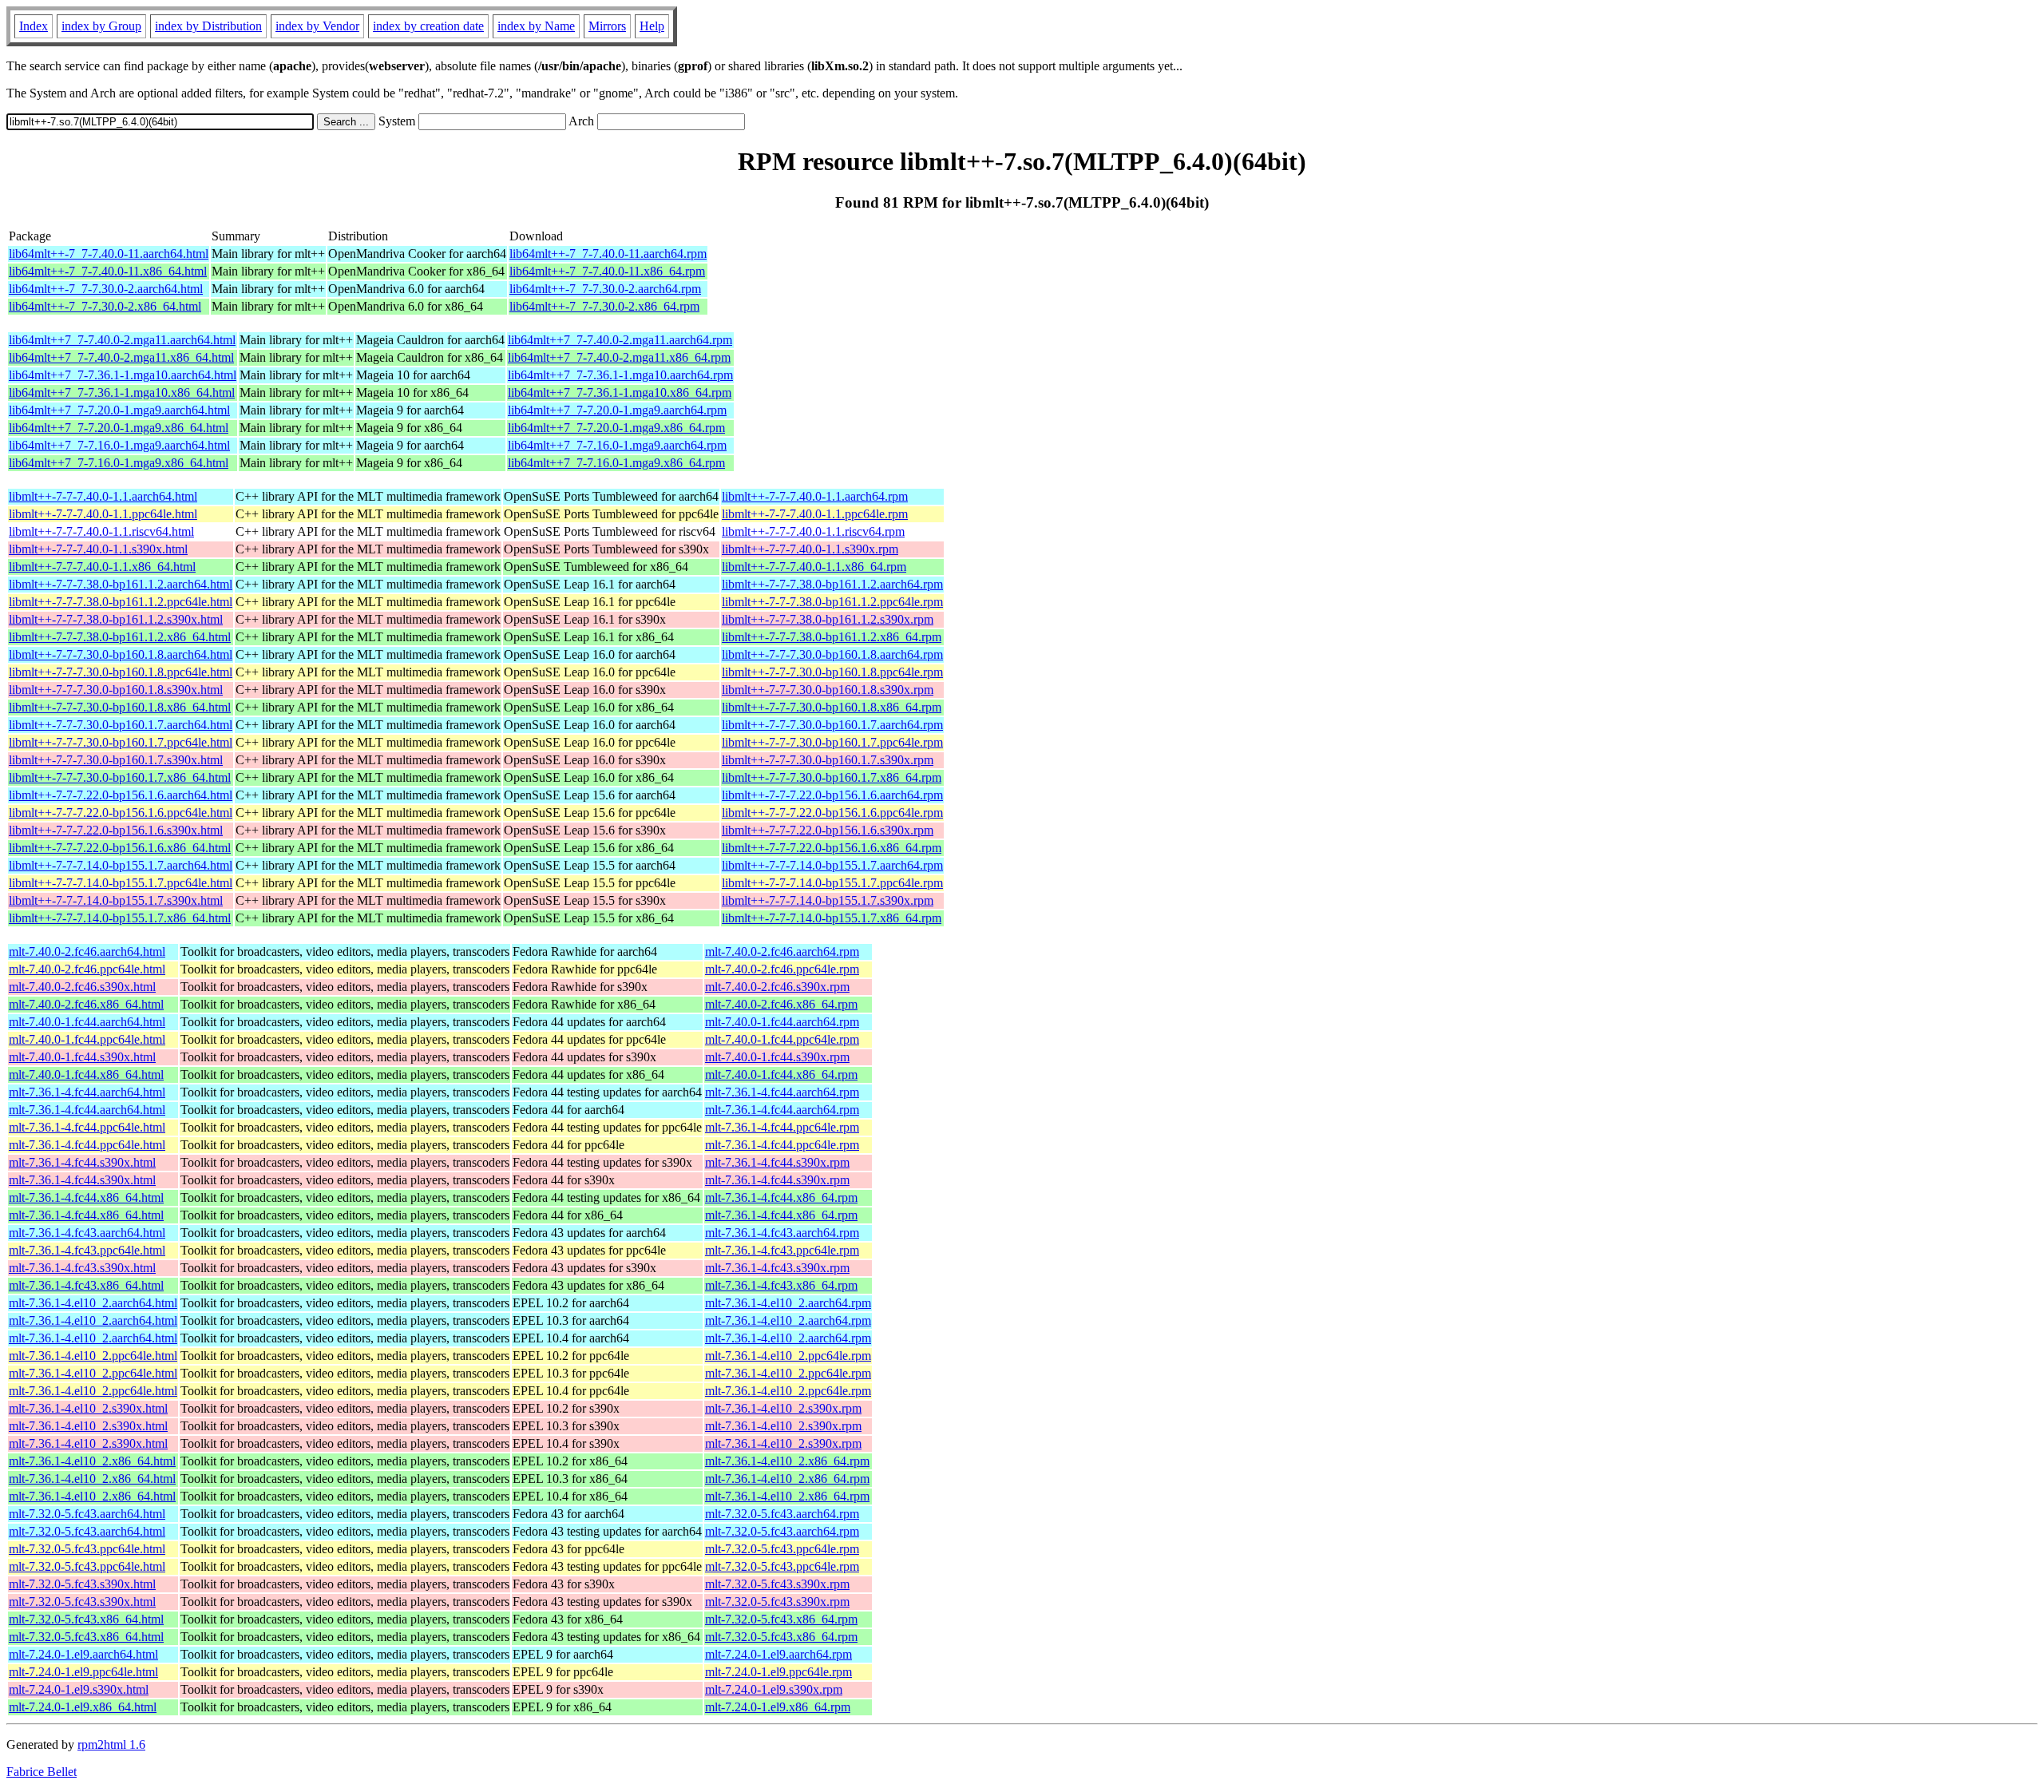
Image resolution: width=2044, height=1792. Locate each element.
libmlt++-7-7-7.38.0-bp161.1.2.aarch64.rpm (832, 584)
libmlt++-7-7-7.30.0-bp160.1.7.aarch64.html (121, 725)
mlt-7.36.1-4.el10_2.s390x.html (88, 1408)
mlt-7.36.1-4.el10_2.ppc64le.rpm (788, 1356)
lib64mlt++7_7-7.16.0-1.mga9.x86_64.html (119, 463)
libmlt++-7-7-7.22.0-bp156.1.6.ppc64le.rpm (832, 813)
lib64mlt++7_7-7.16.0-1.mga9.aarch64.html (119, 445)
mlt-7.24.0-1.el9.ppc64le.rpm (778, 1672)
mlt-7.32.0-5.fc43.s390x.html (82, 1584)
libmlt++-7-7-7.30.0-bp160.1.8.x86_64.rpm (832, 707)
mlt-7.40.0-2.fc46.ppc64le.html (87, 969)
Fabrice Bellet (42, 1772)
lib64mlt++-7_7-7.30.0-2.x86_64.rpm (604, 306)
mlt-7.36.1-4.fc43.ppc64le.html (87, 1250)
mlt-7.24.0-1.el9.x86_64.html (83, 1707)
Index (34, 26)
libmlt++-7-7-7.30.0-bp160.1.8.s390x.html (116, 690)
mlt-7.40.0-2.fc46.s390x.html (82, 987)
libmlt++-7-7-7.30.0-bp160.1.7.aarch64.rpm (832, 725)
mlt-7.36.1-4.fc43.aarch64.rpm (782, 1233)
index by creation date (428, 26)
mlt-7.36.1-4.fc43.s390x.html (82, 1268)
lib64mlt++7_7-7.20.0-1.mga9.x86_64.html (119, 428)
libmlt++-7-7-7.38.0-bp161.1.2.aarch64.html (121, 584)
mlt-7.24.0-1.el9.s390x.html (79, 1689)
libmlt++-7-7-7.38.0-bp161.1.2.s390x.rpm (828, 619)
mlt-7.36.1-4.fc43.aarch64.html (87, 1233)
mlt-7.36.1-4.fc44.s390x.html (82, 1162)
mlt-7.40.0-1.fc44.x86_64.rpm (781, 1074)
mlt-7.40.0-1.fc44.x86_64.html (86, 1074)
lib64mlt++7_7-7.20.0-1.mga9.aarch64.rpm (617, 410)
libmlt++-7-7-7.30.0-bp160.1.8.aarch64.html (121, 654)
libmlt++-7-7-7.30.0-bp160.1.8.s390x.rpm (828, 690)
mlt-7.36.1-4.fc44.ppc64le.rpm (782, 1127)
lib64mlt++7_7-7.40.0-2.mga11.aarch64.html (122, 340)
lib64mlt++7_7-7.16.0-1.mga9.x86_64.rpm (616, 463)
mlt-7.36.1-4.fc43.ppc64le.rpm (782, 1250)
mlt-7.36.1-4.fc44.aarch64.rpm (782, 1092)
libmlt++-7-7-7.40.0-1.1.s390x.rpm (810, 549)
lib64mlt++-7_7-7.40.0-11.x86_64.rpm (607, 271)
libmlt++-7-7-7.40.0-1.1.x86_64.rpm (814, 567)
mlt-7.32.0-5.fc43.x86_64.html (86, 1619)
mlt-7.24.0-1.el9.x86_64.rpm (778, 1707)
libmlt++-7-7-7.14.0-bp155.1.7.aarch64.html (121, 865)
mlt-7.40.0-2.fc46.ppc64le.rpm (782, 969)
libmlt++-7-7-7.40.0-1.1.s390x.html (98, 549)
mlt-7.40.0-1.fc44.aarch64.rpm (782, 1022)
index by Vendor (317, 26)
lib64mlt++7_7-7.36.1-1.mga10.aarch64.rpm (620, 375)
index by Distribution (208, 26)
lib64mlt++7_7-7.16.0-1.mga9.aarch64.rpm (617, 445)
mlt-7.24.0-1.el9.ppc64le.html (83, 1672)
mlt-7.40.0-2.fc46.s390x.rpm (777, 987)
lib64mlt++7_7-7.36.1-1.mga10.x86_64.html (122, 392)
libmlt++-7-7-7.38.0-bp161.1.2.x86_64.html (120, 637)
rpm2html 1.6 (111, 1744)
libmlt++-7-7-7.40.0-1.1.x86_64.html (102, 567)
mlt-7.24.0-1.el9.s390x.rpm (774, 1689)
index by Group (101, 26)
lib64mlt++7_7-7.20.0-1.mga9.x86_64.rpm (616, 428)
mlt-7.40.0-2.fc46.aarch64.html (87, 952)
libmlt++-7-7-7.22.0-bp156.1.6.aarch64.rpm (832, 795)
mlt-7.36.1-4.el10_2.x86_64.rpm (787, 1461)
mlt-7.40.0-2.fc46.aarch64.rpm (782, 952)
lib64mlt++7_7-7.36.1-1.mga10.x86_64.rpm (620, 392)
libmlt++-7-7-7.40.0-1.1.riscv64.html (101, 531)
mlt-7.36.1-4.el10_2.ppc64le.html (93, 1356)
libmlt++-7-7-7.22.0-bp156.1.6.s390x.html (116, 830)
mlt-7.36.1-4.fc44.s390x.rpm (777, 1162)
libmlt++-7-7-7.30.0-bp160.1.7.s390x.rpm (828, 760)
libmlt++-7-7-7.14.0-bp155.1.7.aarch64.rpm (832, 865)
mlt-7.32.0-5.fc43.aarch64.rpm (782, 1514)
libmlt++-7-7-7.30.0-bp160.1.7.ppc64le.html (121, 742)
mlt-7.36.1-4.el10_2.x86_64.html (92, 1461)
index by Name (536, 26)
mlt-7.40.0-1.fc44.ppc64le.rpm (782, 1039)
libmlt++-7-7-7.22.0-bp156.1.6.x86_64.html (120, 848)
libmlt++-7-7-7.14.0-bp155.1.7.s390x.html (116, 900)
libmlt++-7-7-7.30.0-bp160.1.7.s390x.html (116, 760)
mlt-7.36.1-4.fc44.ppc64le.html (87, 1127)
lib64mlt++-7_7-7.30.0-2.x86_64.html (105, 306)
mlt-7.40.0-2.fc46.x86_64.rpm (781, 1004)
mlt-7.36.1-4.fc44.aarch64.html (87, 1092)
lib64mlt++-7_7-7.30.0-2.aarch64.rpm (605, 289)
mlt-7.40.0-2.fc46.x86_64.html (86, 1004)
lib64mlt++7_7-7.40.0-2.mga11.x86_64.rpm (619, 357)
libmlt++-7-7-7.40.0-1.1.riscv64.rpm (813, 531)
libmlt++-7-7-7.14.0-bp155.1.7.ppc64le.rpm (832, 883)
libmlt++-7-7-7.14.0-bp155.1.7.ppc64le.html (121, 883)
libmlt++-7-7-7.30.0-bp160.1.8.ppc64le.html (121, 672)
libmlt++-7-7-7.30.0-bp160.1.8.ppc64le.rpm (832, 672)
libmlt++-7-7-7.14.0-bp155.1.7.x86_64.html (120, 918)
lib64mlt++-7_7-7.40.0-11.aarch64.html (109, 254)
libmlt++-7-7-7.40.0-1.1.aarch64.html (103, 496)
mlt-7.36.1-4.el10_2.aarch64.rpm (788, 1303)
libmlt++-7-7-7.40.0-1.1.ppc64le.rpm (815, 514)
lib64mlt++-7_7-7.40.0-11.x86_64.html (108, 271)
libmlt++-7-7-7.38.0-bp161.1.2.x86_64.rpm (832, 637)
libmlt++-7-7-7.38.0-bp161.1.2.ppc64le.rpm (832, 602)
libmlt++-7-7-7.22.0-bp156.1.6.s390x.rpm (828, 830)
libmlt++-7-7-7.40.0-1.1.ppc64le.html (103, 514)
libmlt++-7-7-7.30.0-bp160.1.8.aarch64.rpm (832, 654)
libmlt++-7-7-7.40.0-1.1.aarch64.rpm (815, 496)
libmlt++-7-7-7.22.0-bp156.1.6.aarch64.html (121, 795)
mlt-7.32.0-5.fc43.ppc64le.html (87, 1549)
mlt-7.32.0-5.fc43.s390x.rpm (777, 1584)
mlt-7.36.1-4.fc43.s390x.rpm (777, 1268)
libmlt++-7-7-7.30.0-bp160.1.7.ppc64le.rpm (832, 742)
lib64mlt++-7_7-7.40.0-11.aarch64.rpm (608, 254)
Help (652, 26)
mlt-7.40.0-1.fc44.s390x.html (82, 1057)
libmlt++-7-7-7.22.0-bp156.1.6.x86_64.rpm (832, 848)
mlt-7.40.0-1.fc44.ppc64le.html (87, 1039)
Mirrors (607, 26)
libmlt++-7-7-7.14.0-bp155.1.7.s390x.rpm (828, 900)
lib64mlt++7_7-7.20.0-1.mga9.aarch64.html (119, 410)
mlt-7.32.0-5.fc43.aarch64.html (87, 1514)
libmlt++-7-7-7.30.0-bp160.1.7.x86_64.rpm (832, 777)
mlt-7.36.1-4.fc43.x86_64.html (86, 1285)
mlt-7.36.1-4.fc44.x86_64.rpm (781, 1197)
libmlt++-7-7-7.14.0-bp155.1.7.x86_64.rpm (832, 918)
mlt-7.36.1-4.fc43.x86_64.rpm (781, 1285)
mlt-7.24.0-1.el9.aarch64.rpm (778, 1654)
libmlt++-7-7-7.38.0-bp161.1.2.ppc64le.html (121, 602)
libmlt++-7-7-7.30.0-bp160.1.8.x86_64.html (120, 707)
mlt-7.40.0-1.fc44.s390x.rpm (777, 1057)
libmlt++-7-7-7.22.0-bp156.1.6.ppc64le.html (121, 813)
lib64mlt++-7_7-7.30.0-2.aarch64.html (106, 289)
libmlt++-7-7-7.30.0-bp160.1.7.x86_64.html (120, 777)
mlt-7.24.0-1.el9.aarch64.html (83, 1654)
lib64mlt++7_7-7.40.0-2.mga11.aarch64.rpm (620, 340)
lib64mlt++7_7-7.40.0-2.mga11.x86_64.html (121, 357)
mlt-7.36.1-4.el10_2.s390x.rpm (783, 1408)
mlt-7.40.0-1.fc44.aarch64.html (87, 1022)
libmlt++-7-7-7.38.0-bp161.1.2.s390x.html (116, 619)
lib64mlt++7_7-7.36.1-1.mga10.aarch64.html (123, 375)
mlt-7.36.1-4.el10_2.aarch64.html (93, 1303)
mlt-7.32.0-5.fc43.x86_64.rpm (781, 1619)
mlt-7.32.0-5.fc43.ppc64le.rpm (782, 1549)
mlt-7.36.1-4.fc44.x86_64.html (86, 1197)
